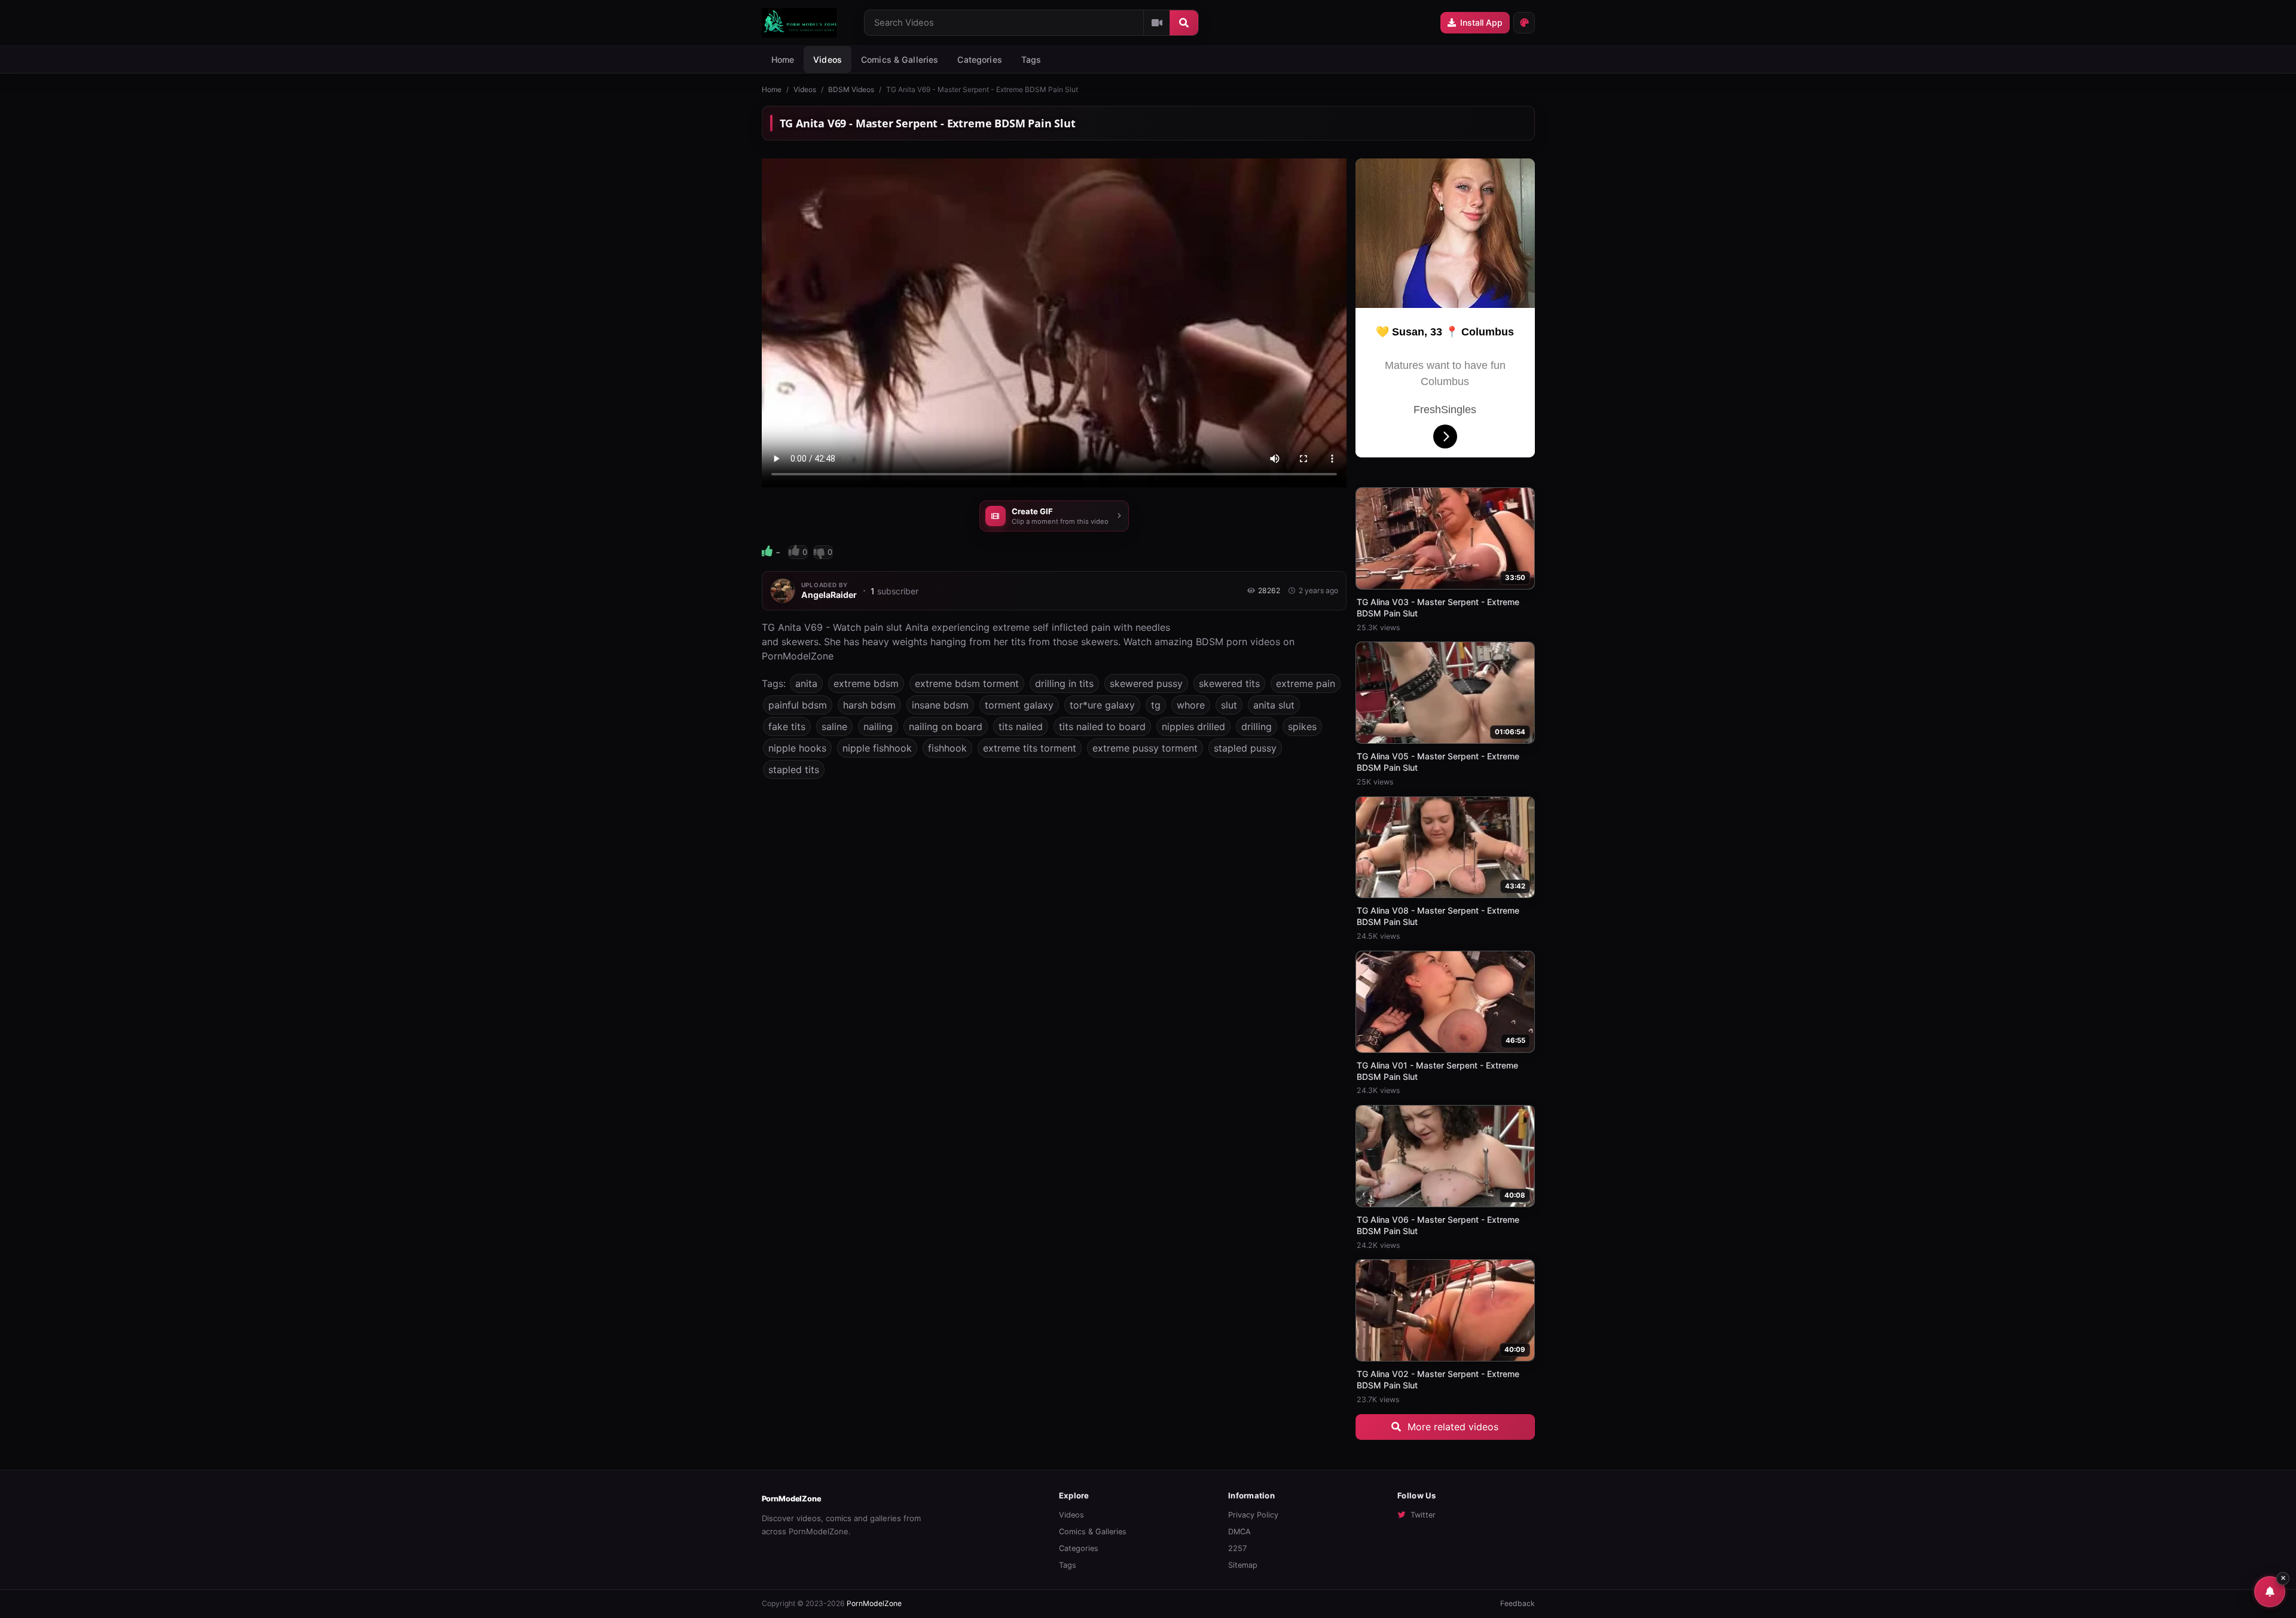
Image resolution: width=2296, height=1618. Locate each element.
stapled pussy (1245, 748)
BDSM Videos (851, 89)
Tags (1068, 1565)
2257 (1237, 1548)
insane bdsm (940, 705)
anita (806, 683)
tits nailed (1021, 726)
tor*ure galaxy (1102, 705)
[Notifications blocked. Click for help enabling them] (2270, 1592)
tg (1156, 705)
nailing (878, 726)
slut (1229, 705)
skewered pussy (1146, 683)
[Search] (1184, 23)
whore (1191, 705)
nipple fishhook (877, 748)
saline (834, 726)
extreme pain (1306, 683)
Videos (828, 59)
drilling (1257, 726)
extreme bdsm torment (967, 683)
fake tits (787, 726)
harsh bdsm (869, 705)
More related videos (1451, 1427)
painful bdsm (798, 705)
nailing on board (946, 726)
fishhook (947, 748)
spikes (1302, 726)
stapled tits (794, 770)
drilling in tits (1064, 683)
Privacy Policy (1253, 1515)
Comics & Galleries (900, 59)
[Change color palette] (1524, 23)
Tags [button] (1031, 59)
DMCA (1239, 1532)
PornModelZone (792, 1499)
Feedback (1518, 1603)
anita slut (1274, 705)
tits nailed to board (1102, 726)
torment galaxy (1019, 705)
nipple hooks (797, 748)
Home (783, 59)
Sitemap (1243, 1565)
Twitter (1423, 1515)
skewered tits (1229, 683)
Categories (979, 59)
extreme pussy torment (1145, 748)
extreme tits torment (1030, 748)
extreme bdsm (866, 683)
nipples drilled (1193, 726)
